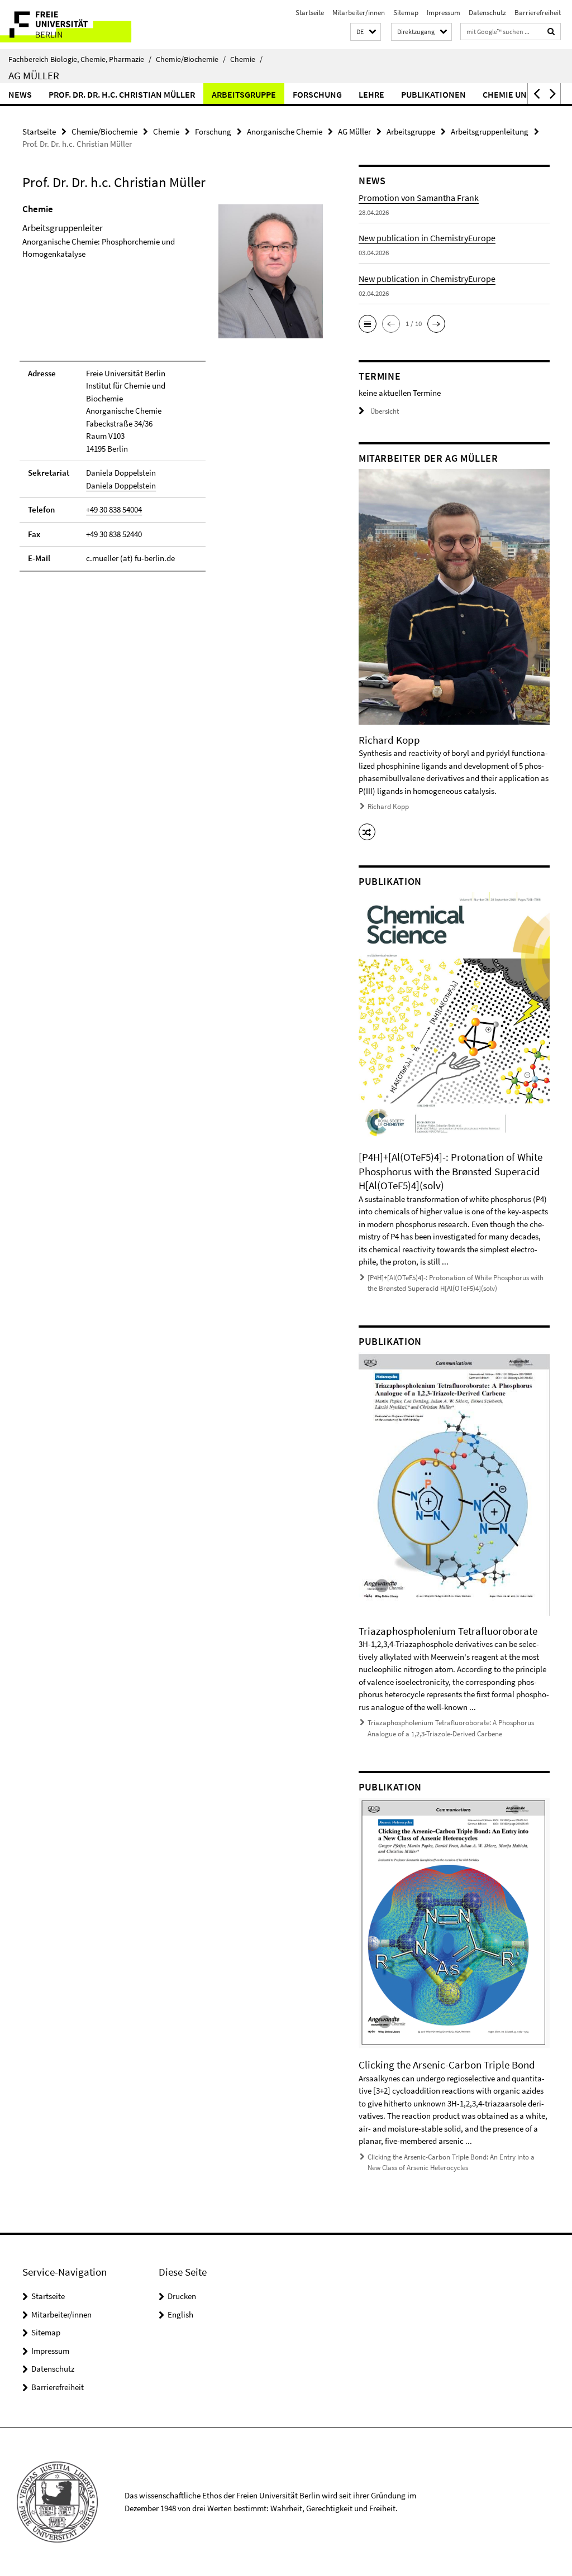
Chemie (246, 59)
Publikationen (433, 94)
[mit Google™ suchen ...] (551, 32)
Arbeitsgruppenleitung (490, 131)
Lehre (371, 94)
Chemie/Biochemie (191, 59)
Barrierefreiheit (538, 13)
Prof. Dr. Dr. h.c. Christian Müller (122, 94)
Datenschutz (487, 13)
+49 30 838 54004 (114, 509)
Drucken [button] (182, 2296)
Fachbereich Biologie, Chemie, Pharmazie (80, 59)
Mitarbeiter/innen (359, 13)
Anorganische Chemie (285, 131)
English (180, 2314)
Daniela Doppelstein (121, 485)
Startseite (310, 13)
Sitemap (406, 13)
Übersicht (385, 411)
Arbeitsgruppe (244, 94)
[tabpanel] (173, 392)
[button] (366, 32)
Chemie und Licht (520, 94)
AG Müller (34, 75)
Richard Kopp (388, 806)
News (20, 94)
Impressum (444, 13)
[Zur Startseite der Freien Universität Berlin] (74, 25)
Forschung (317, 94)
